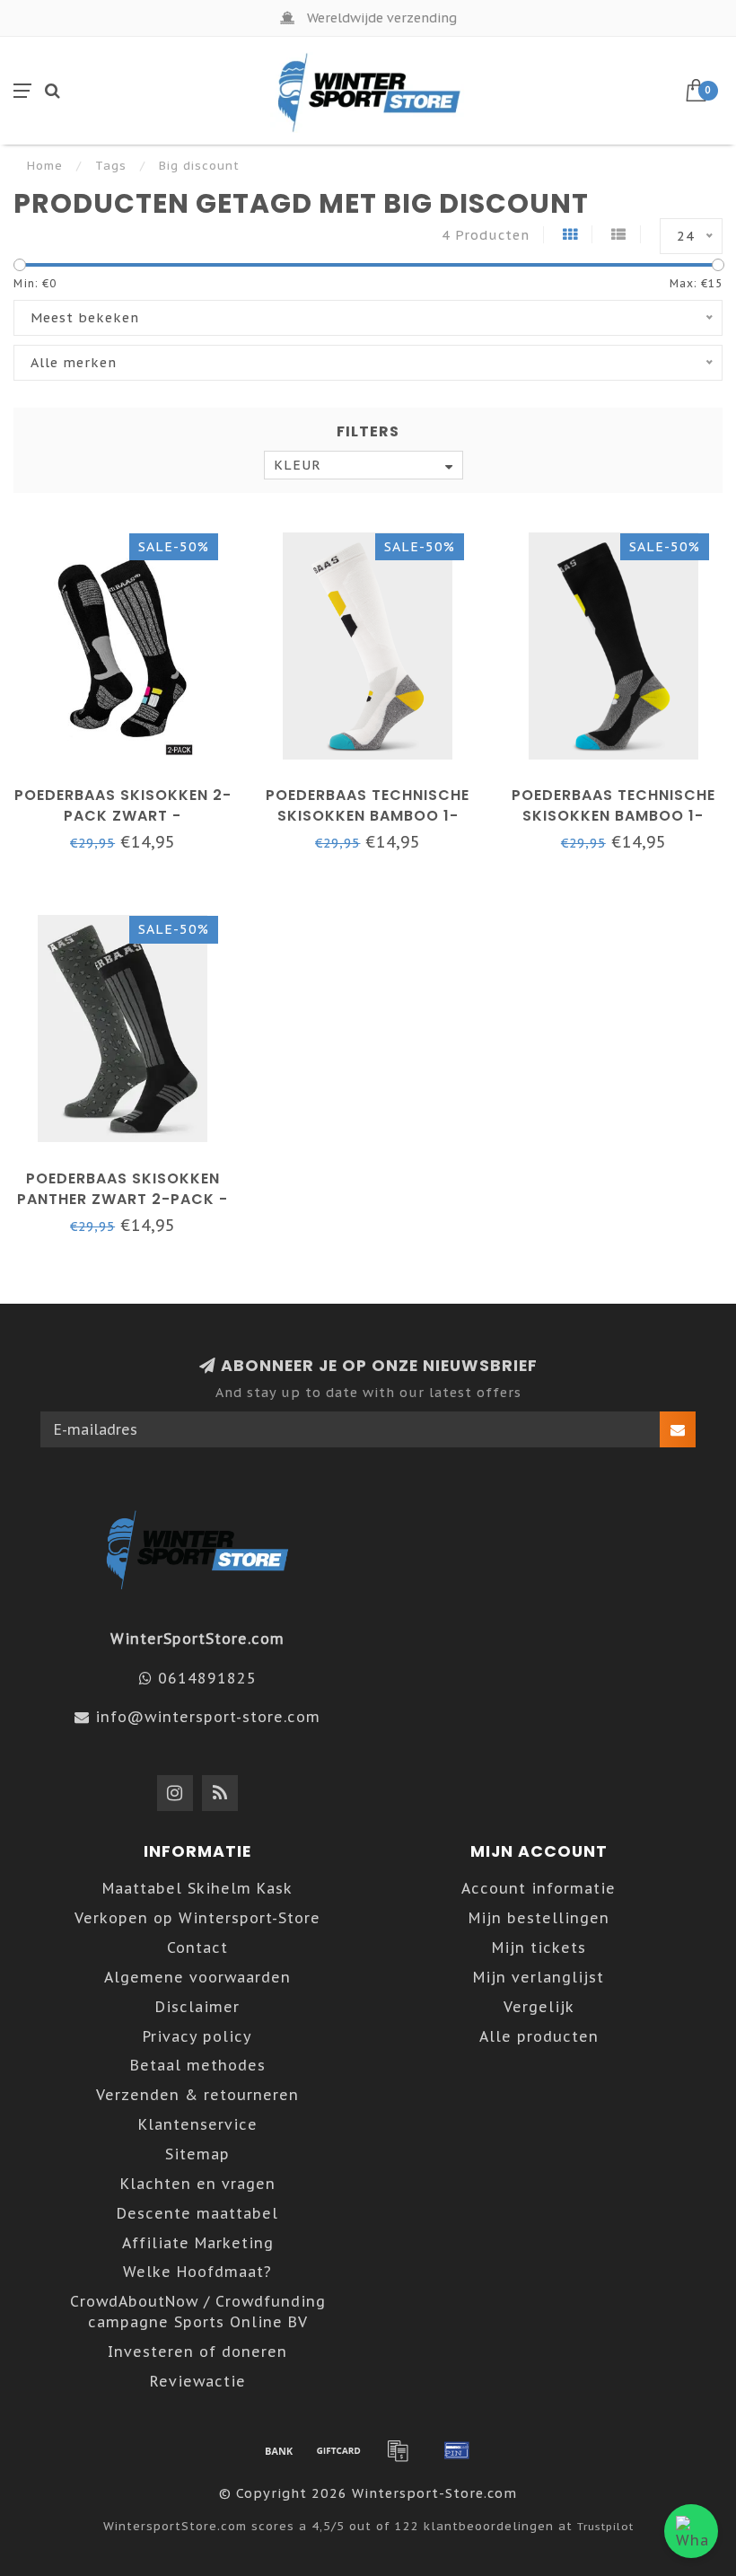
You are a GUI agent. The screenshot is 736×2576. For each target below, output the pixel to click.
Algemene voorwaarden (197, 1977)
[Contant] (338, 2450)
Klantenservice (198, 2124)
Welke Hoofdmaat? (197, 2272)
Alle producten (539, 2036)
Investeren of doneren (197, 2352)
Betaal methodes (198, 2065)
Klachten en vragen (198, 2184)
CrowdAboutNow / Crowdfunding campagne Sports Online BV (198, 2312)
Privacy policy (197, 2036)
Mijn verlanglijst (539, 1977)
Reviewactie (198, 2381)
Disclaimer (197, 2007)
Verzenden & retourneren (197, 2095)
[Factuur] (398, 2450)
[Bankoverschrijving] (279, 2450)
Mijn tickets (539, 1947)
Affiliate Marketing (198, 2243)
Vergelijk (539, 2007)
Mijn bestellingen (539, 1918)
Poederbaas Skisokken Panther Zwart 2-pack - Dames (123, 1199)
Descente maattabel (197, 2213)
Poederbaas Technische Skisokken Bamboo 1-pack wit (368, 816)
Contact (197, 1947)
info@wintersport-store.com (208, 1717)
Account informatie (539, 1888)
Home (45, 166)
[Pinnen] (457, 2450)
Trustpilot (605, 2526)
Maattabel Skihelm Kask (197, 1888)
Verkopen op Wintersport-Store (197, 1918)
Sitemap (197, 2154)
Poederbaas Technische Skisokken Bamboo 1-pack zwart (613, 816)
